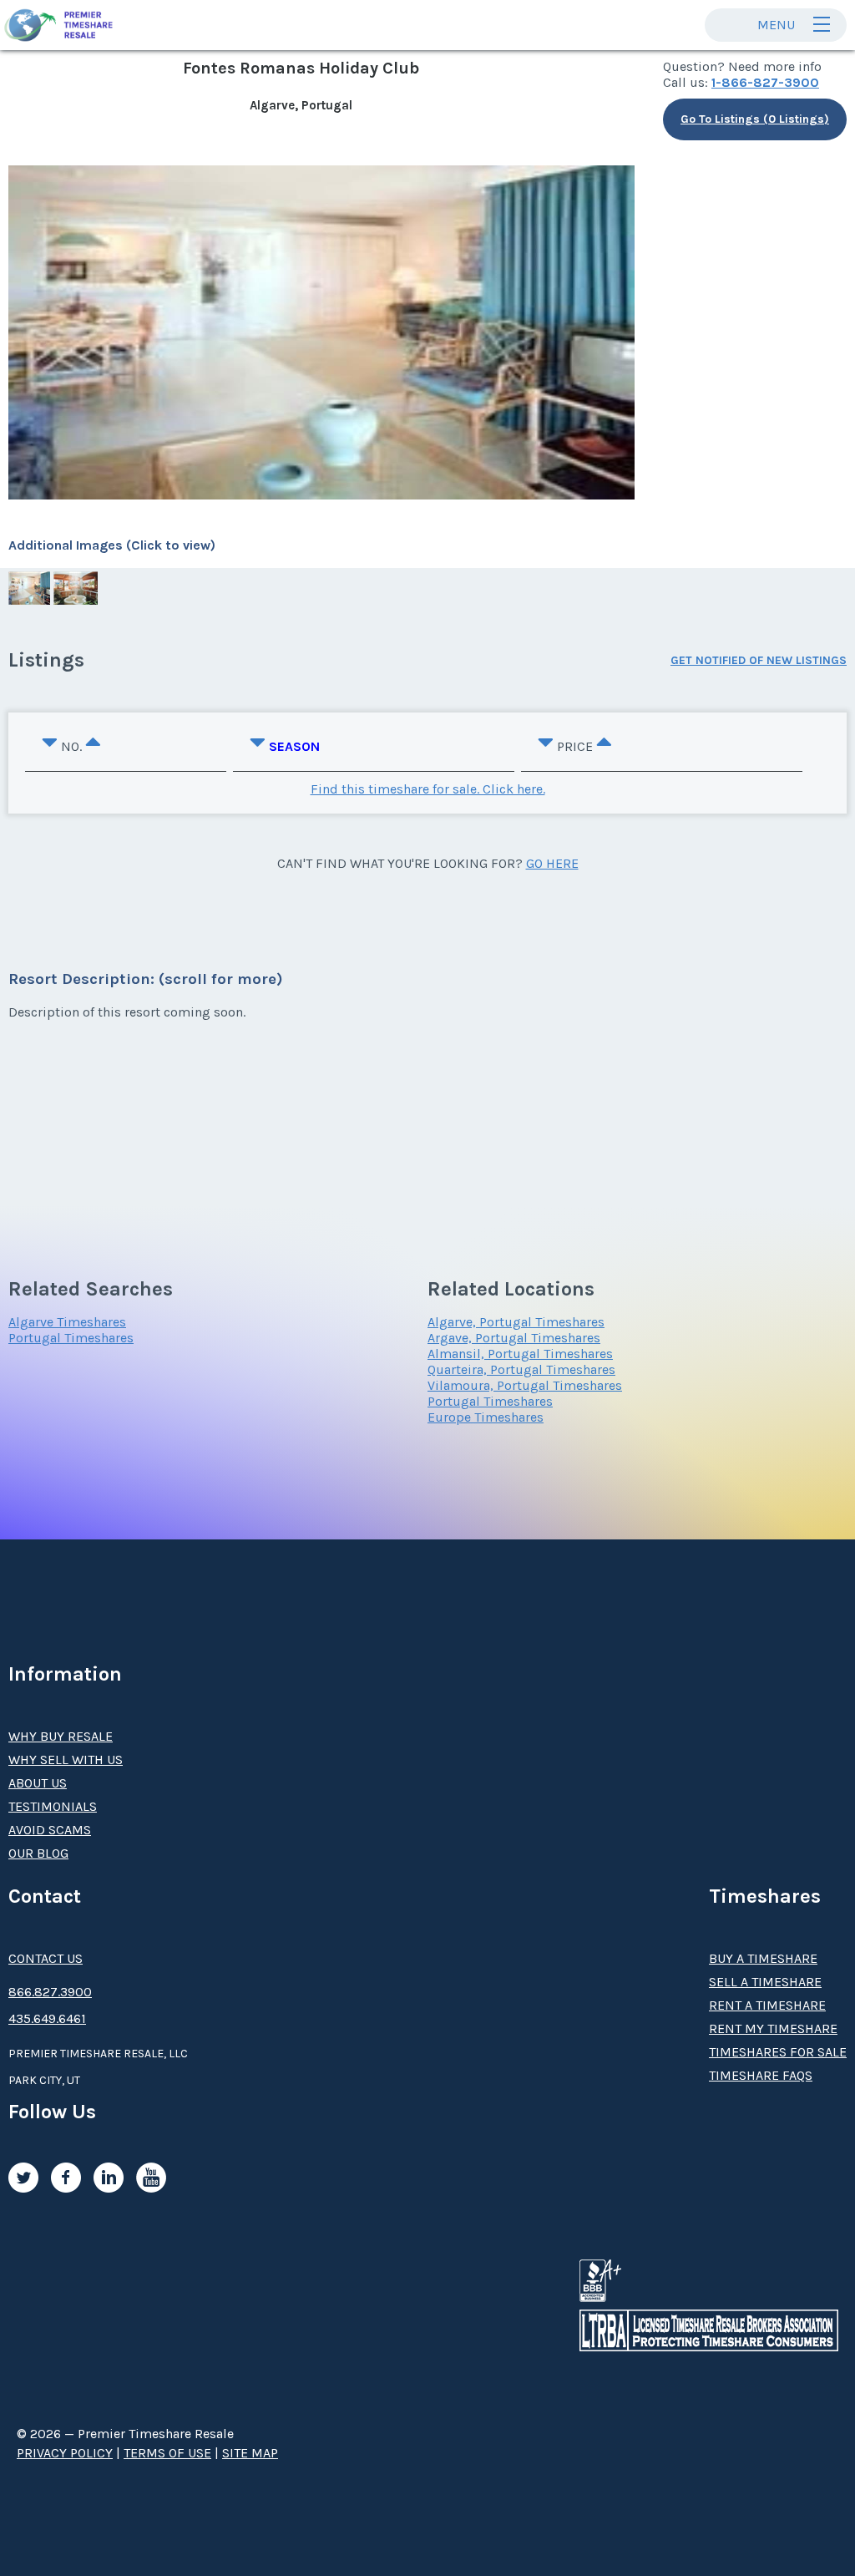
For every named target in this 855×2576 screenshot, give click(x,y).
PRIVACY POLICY (65, 2453)
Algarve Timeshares (67, 1322)
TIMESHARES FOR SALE (778, 2052)
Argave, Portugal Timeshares (514, 1338)
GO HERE (552, 863)
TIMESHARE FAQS (761, 2075)
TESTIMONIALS (53, 1806)
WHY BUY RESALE (61, 1736)
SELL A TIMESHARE (765, 1982)
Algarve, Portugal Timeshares (516, 1322)
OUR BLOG (38, 1853)
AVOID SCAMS (50, 1830)
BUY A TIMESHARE (763, 1958)
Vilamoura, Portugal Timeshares (525, 1385)
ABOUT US (38, 1783)
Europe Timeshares (486, 1417)
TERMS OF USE (167, 2453)
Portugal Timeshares (71, 1338)
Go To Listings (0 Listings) (755, 119)
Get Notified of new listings (759, 660)
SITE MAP (250, 2453)
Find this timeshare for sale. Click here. (428, 789)
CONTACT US (46, 1958)
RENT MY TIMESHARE (773, 2028)
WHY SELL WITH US (66, 1760)
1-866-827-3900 (765, 82)
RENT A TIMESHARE (767, 2005)
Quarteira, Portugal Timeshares (521, 1369)
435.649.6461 (47, 2018)
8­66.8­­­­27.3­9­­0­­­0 (50, 1992)
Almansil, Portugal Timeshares (520, 1354)
